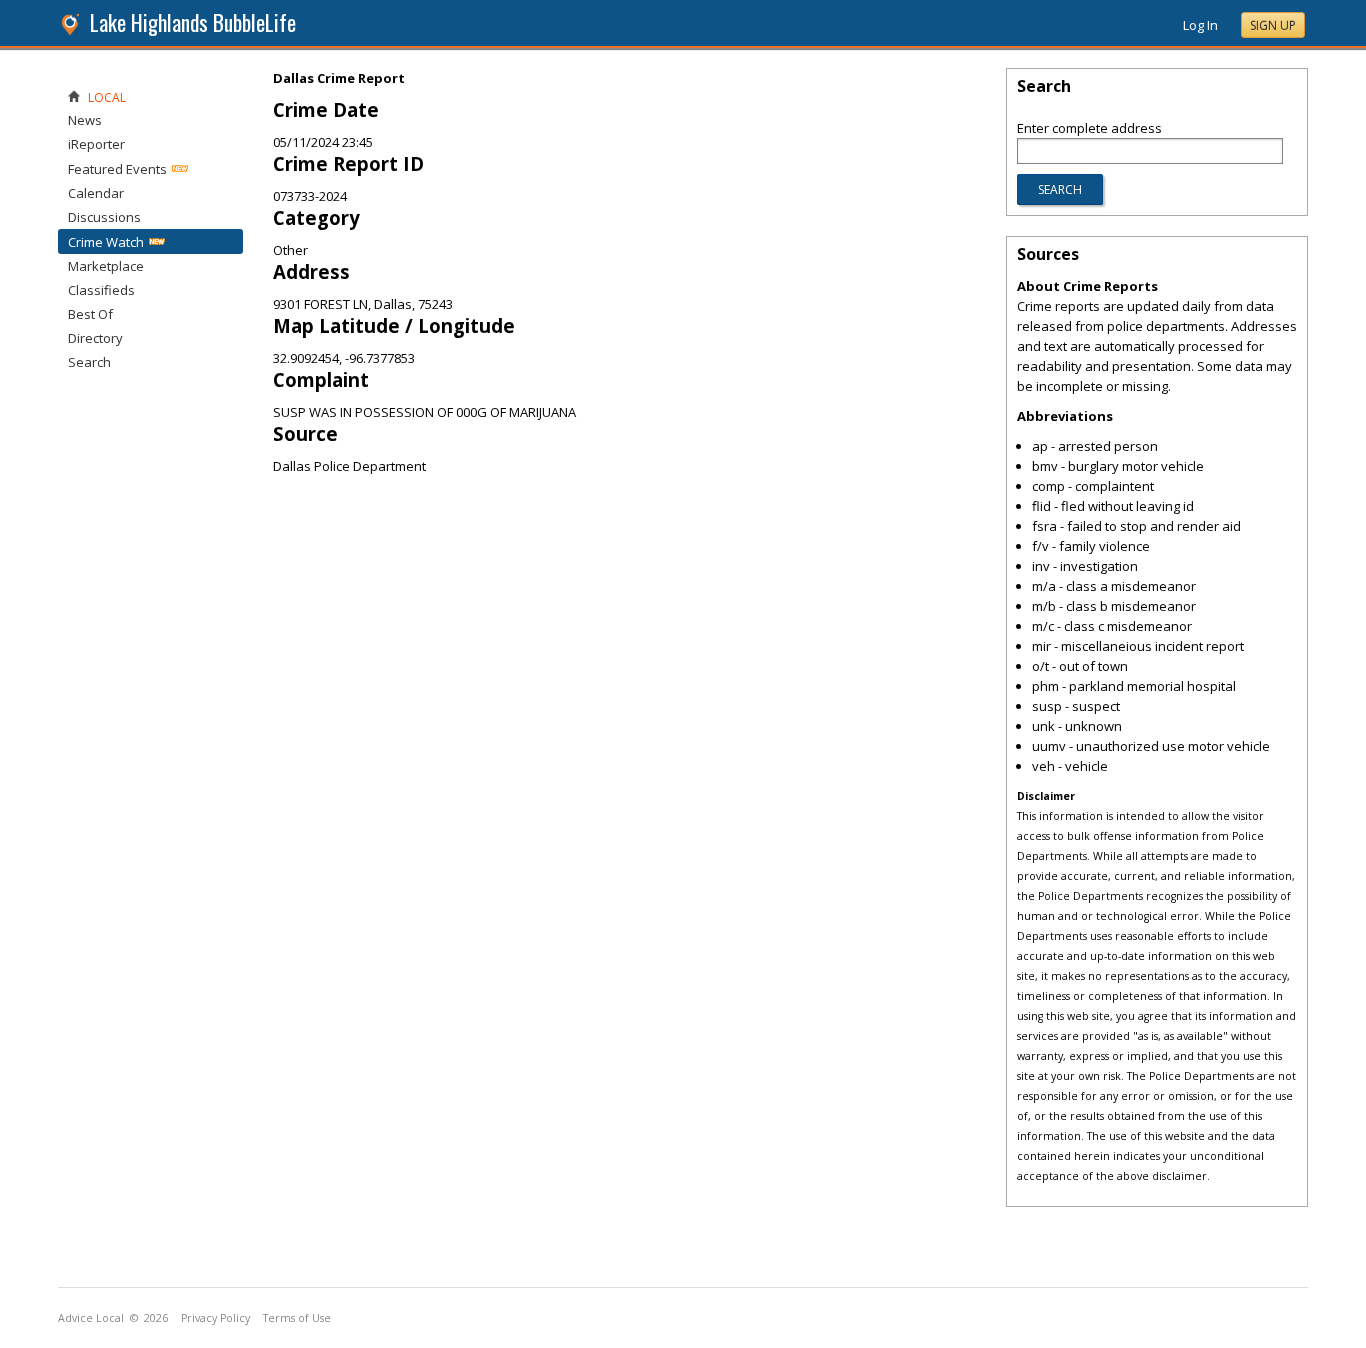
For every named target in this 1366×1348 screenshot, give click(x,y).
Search (89, 362)
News (85, 120)
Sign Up (1273, 25)
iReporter (96, 144)
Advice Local (91, 1318)
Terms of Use (297, 1318)
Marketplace (106, 266)
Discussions (104, 217)
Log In (1200, 25)
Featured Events (117, 169)
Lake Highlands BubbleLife (193, 22)
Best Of (90, 314)
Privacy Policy (215, 1318)
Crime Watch (106, 242)
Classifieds (101, 290)
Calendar (96, 193)
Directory (95, 338)
